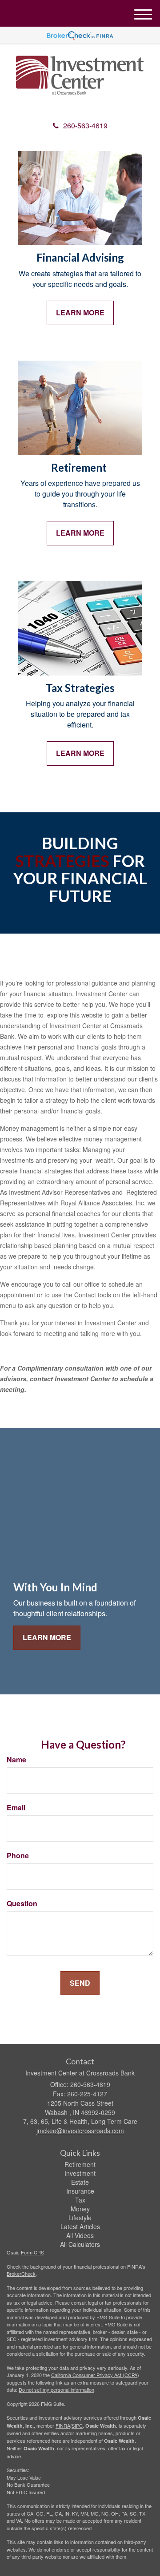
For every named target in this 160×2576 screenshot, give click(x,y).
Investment (80, 2173)
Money (80, 2209)
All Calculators (80, 2244)
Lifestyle (80, 2218)
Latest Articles (80, 2226)
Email (16, 1808)
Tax (80, 2200)
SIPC (77, 2425)
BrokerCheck (21, 2274)
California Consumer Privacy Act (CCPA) (95, 2375)
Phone (18, 1856)
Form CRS (32, 2252)
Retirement (80, 2164)
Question (22, 1904)
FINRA (63, 2425)
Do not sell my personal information (56, 2389)
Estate (80, 2182)
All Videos (80, 2235)
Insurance (80, 2191)
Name (16, 1760)
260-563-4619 (85, 125)
